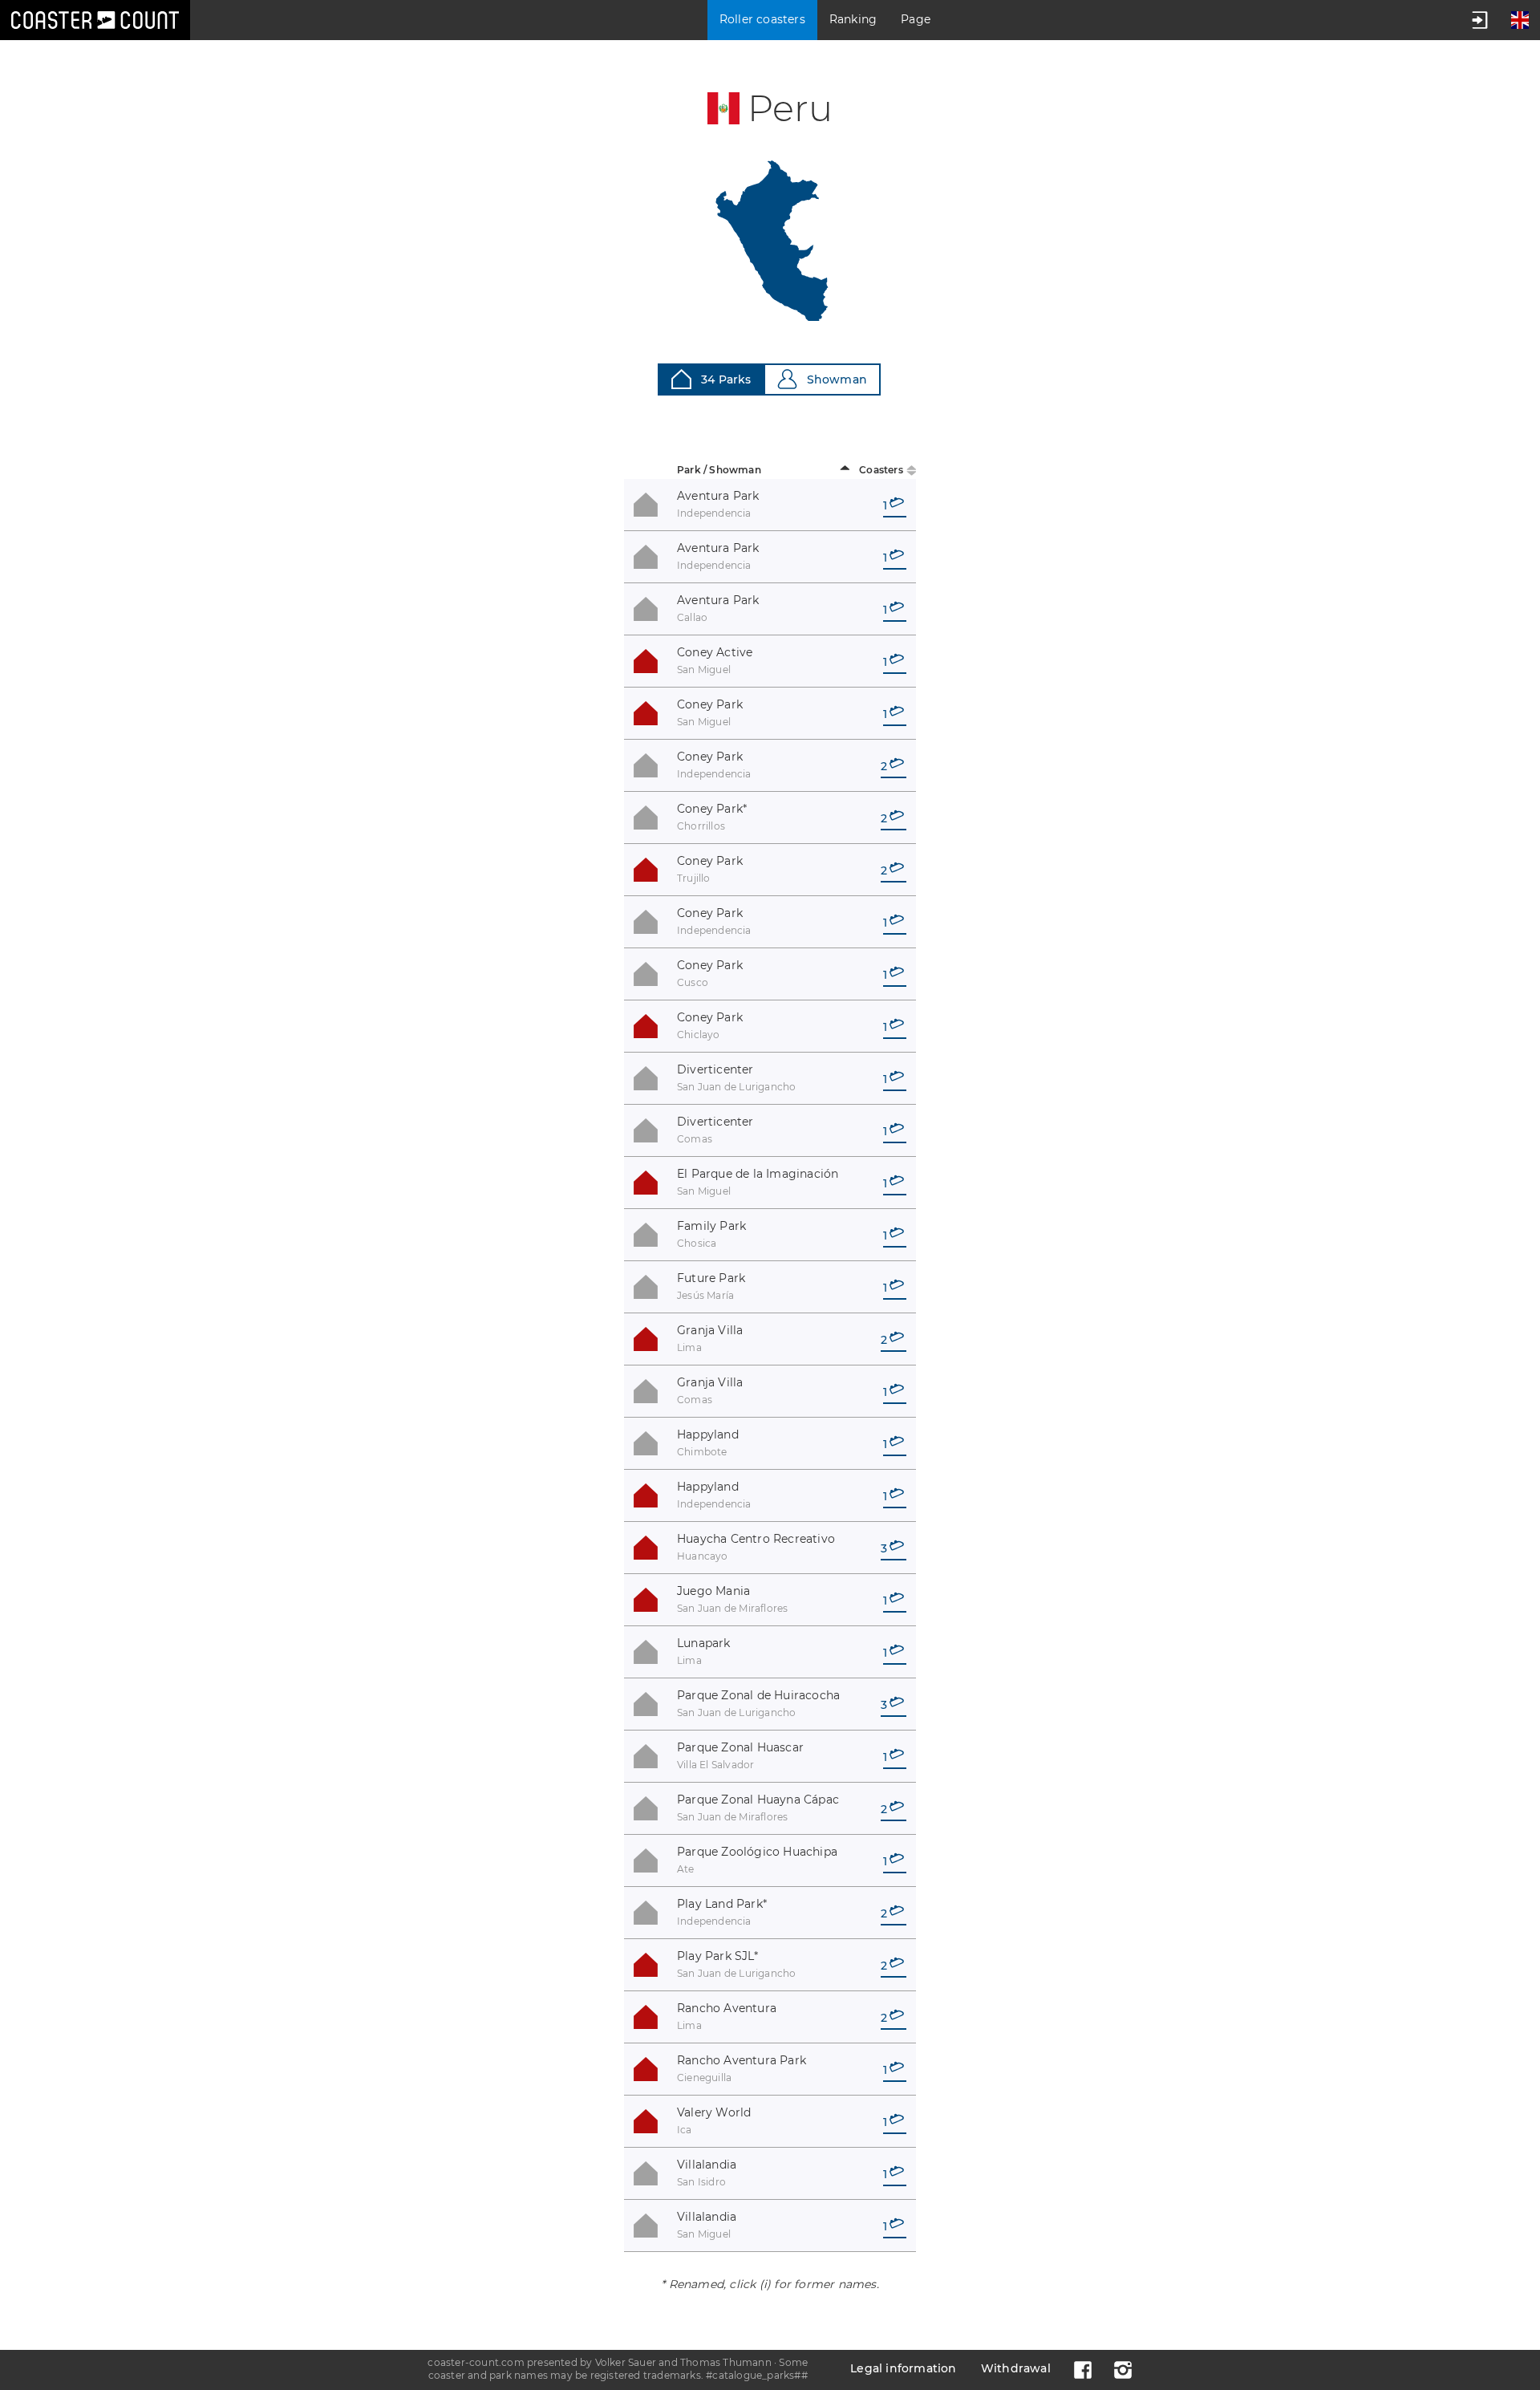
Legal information (903, 2368)
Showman (837, 379)
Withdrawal (1016, 2368)
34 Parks (726, 379)
